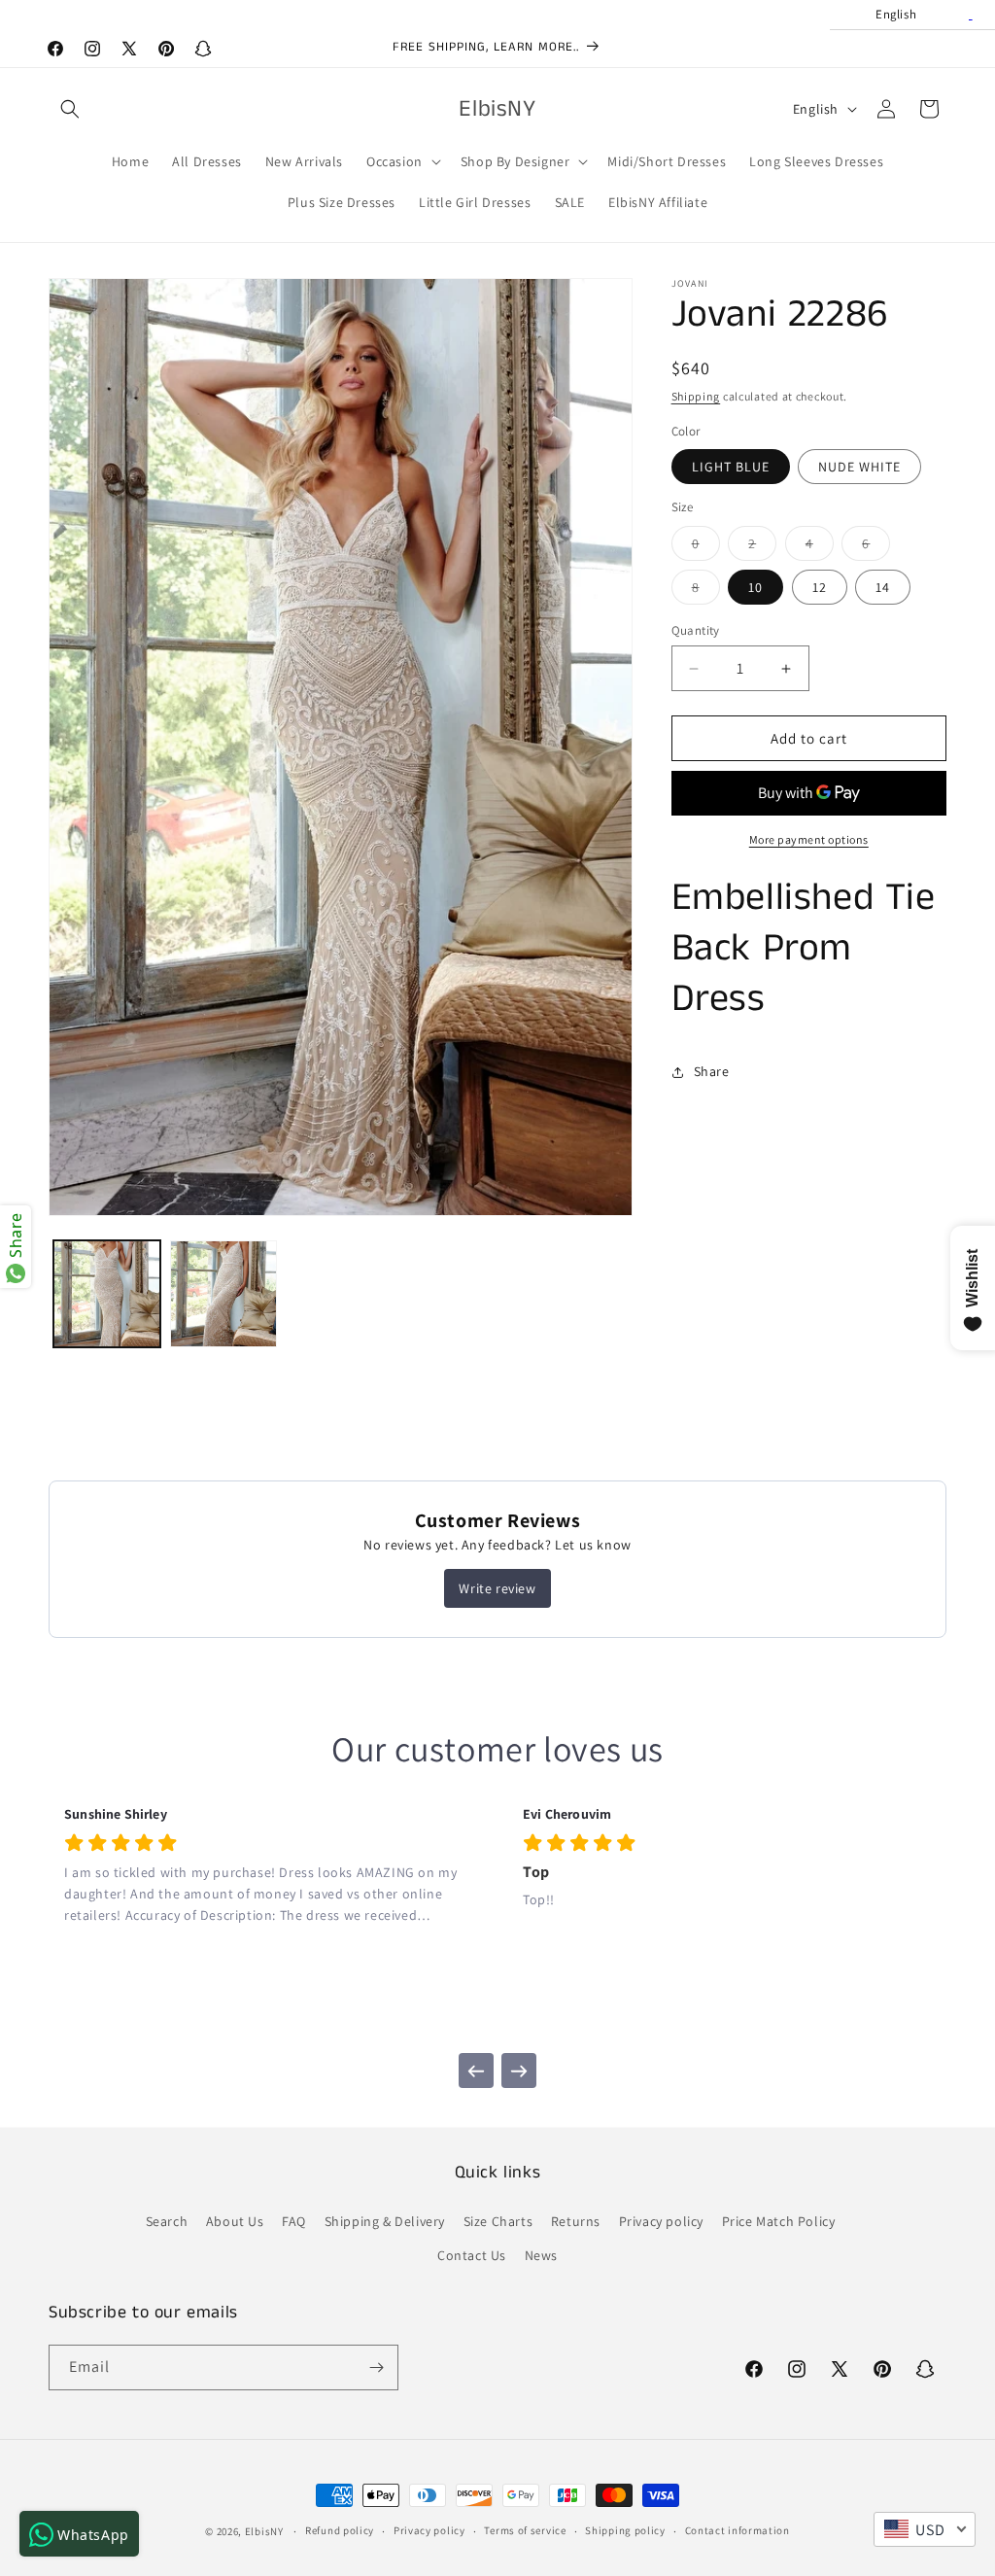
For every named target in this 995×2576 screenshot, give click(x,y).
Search (167, 2221)
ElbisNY (264, 2531)
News (541, 2255)
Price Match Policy (779, 2221)
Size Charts (498, 2221)
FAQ (294, 2221)
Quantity (696, 630)
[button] (70, 109)
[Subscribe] (376, 2367)
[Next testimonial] (519, 2071)
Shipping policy (625, 2530)
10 (755, 587)
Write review (497, 1588)
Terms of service (525, 2530)
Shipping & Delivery (385, 2221)
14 (883, 587)
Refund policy (340, 2530)
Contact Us (472, 2255)
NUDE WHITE (859, 467)
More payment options (809, 839)
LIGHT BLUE (731, 467)
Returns (576, 2221)
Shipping (696, 396)
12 (820, 587)
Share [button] (712, 1071)
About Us (235, 2221)
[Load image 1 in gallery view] (107, 1294)
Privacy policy (661, 2221)
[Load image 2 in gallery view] (223, 1294)
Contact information (738, 2530)
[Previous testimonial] (476, 2071)
